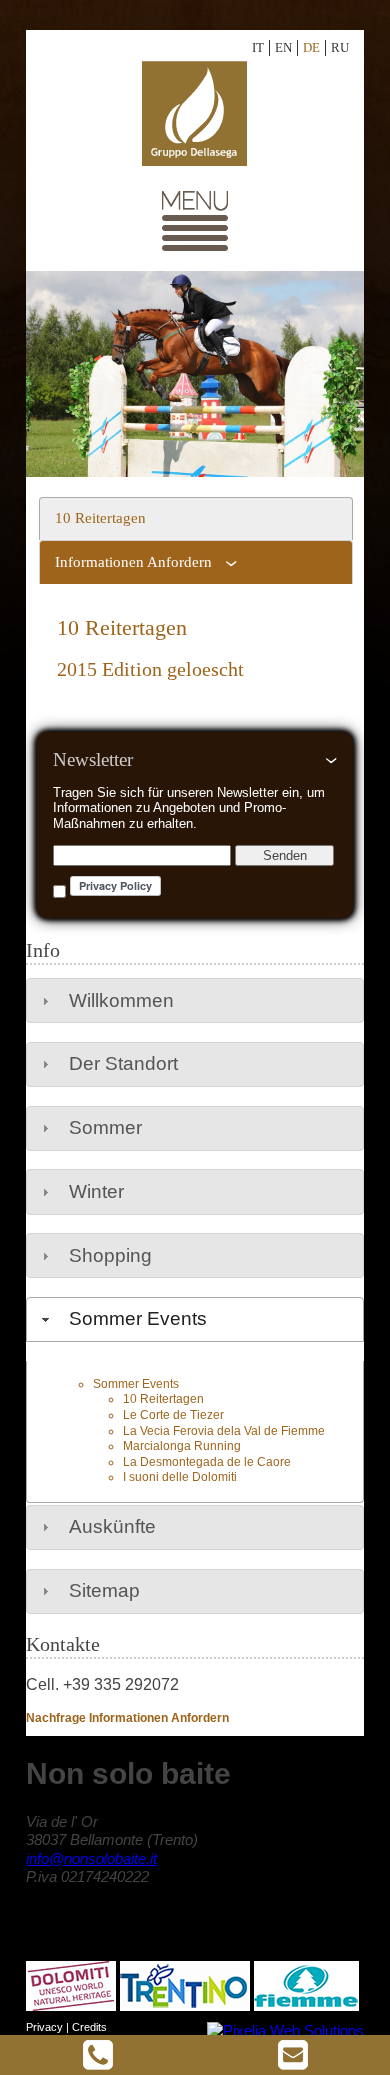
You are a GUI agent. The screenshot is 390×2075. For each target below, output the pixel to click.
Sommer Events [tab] (138, 1318)
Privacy (44, 2027)
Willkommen (121, 1000)
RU (340, 47)
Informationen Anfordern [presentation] (133, 562)
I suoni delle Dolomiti (180, 1477)
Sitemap (104, 1590)
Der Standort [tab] (123, 1063)
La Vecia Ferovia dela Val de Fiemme (224, 1431)
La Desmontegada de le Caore (207, 1462)
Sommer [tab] (105, 1127)
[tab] (196, 519)
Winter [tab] (96, 1191)
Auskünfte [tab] (112, 1526)
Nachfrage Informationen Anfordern (127, 1718)
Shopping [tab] (110, 1255)
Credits (89, 2027)
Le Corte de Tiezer (173, 1415)
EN (283, 47)
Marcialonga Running (182, 1446)
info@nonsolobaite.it (91, 1858)
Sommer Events (136, 1384)
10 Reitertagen (163, 1399)
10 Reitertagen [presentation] (100, 518)
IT (258, 47)
